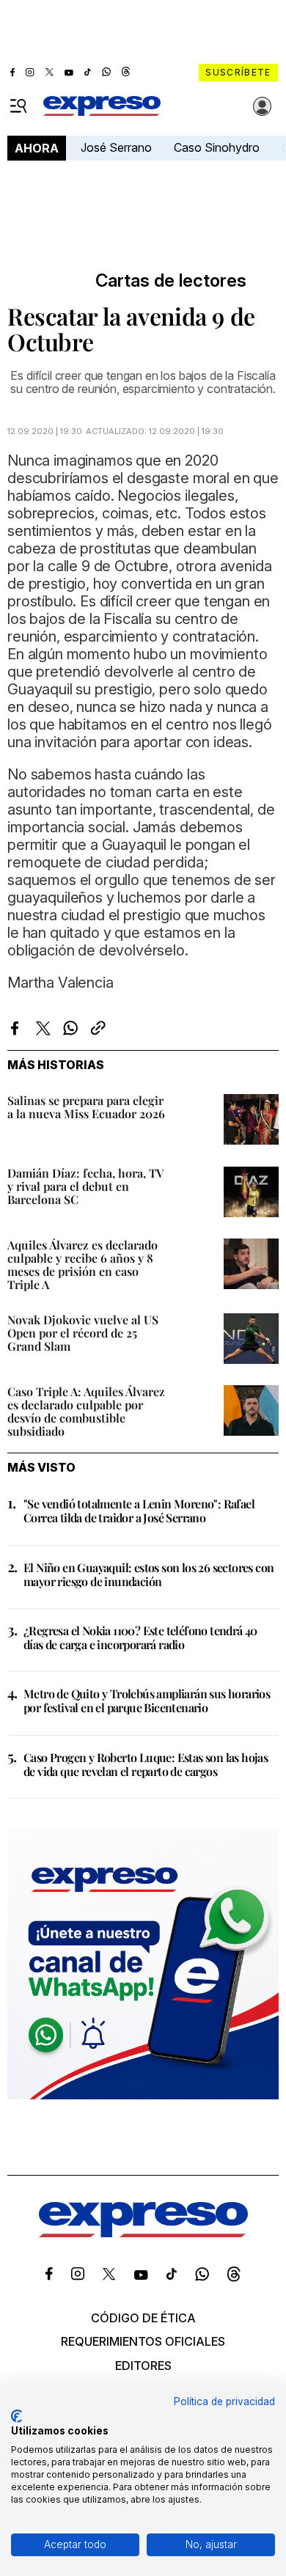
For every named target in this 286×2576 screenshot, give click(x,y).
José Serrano (116, 147)
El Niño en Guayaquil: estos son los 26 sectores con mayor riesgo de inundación (148, 1574)
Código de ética (143, 2318)
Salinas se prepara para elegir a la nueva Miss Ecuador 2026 (86, 1107)
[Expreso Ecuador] (143, 2233)
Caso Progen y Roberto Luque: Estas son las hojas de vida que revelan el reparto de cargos (146, 1764)
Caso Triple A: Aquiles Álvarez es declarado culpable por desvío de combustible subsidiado (86, 1411)
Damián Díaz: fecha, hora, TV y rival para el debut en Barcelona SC (85, 1186)
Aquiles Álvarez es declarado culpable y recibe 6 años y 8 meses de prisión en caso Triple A (82, 1265)
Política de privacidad (224, 2401)
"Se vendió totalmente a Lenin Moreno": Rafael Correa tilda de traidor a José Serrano (139, 1511)
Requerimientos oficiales (143, 2341)
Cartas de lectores (171, 281)
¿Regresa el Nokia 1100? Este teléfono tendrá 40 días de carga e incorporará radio (140, 1637)
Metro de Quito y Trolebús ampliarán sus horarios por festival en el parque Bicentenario (147, 1700)
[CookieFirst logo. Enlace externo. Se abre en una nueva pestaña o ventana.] (16, 2416)
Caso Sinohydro (217, 147)
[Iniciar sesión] (263, 106)
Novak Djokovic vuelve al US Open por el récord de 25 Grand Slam (83, 1333)
